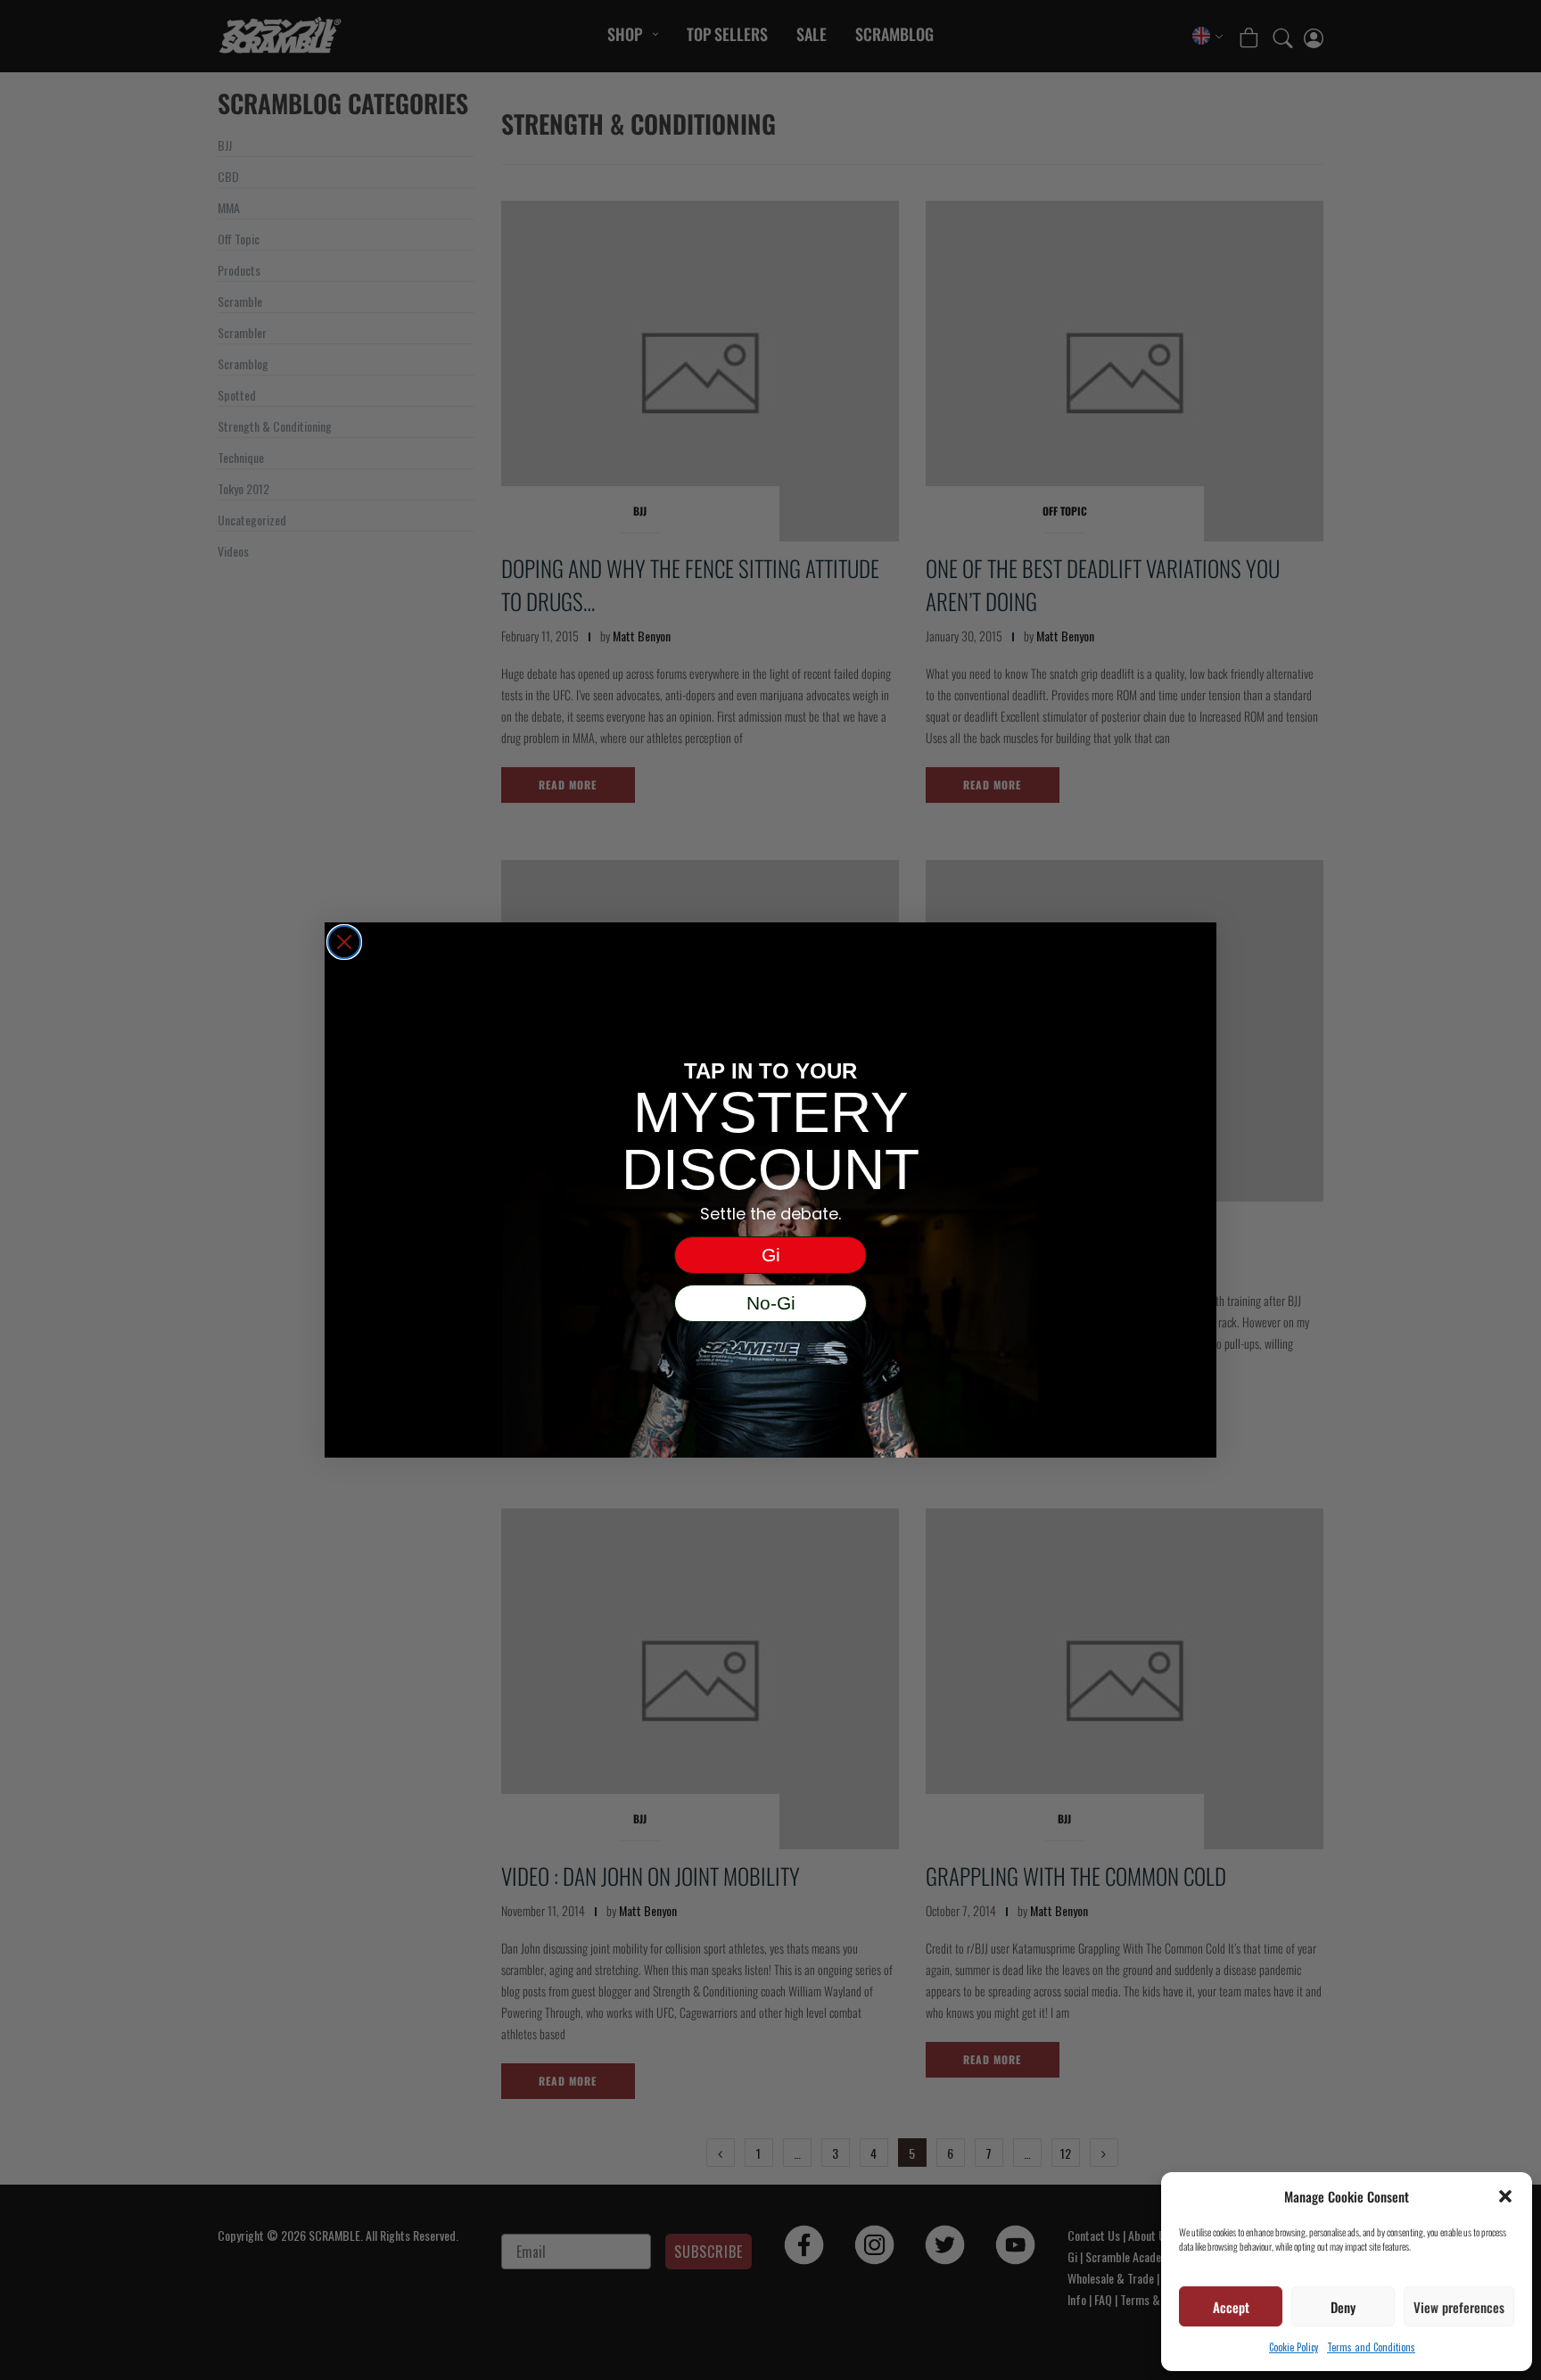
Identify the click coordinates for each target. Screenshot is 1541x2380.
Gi (771, 1255)
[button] (1505, 2196)
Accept (1231, 2307)
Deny (1343, 2307)
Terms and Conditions (1371, 2347)
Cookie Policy (1294, 2347)
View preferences (1459, 2307)
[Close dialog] (344, 942)
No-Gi (771, 1303)
